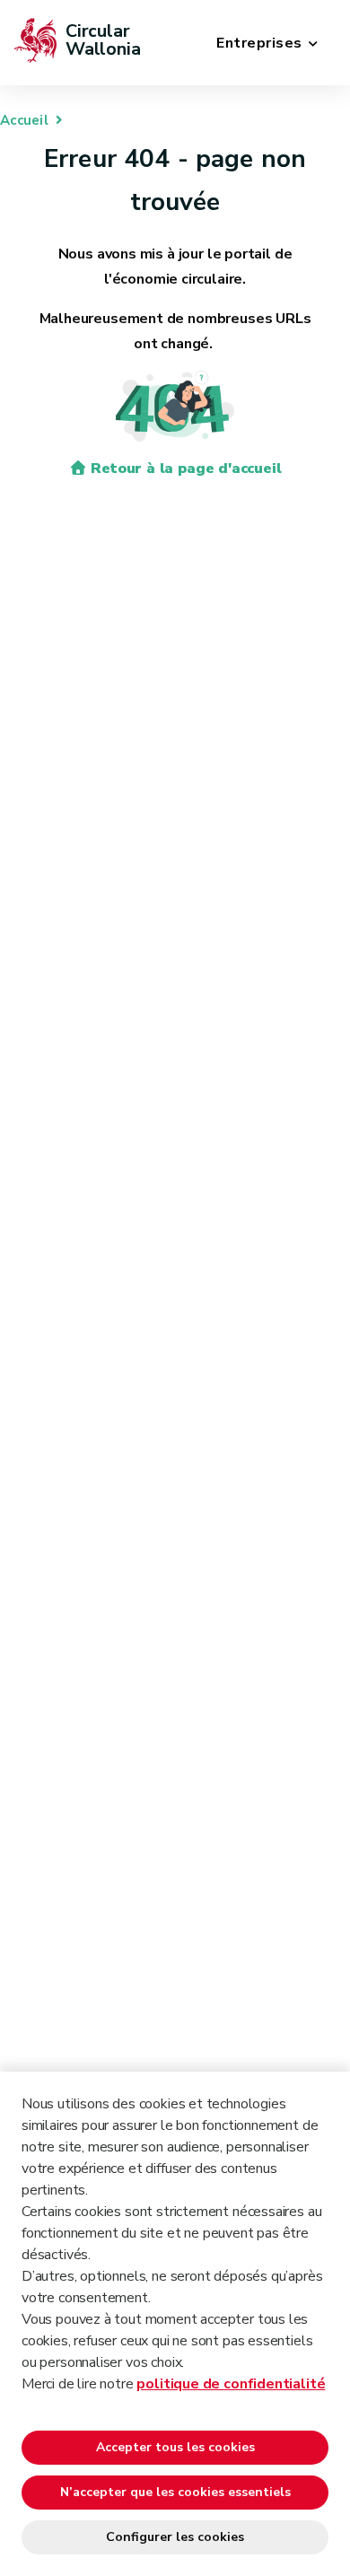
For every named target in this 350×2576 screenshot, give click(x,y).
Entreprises (259, 43)
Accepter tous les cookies (175, 2447)
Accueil (24, 120)
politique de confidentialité (231, 2384)
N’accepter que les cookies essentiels (175, 2492)
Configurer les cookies (175, 2537)
